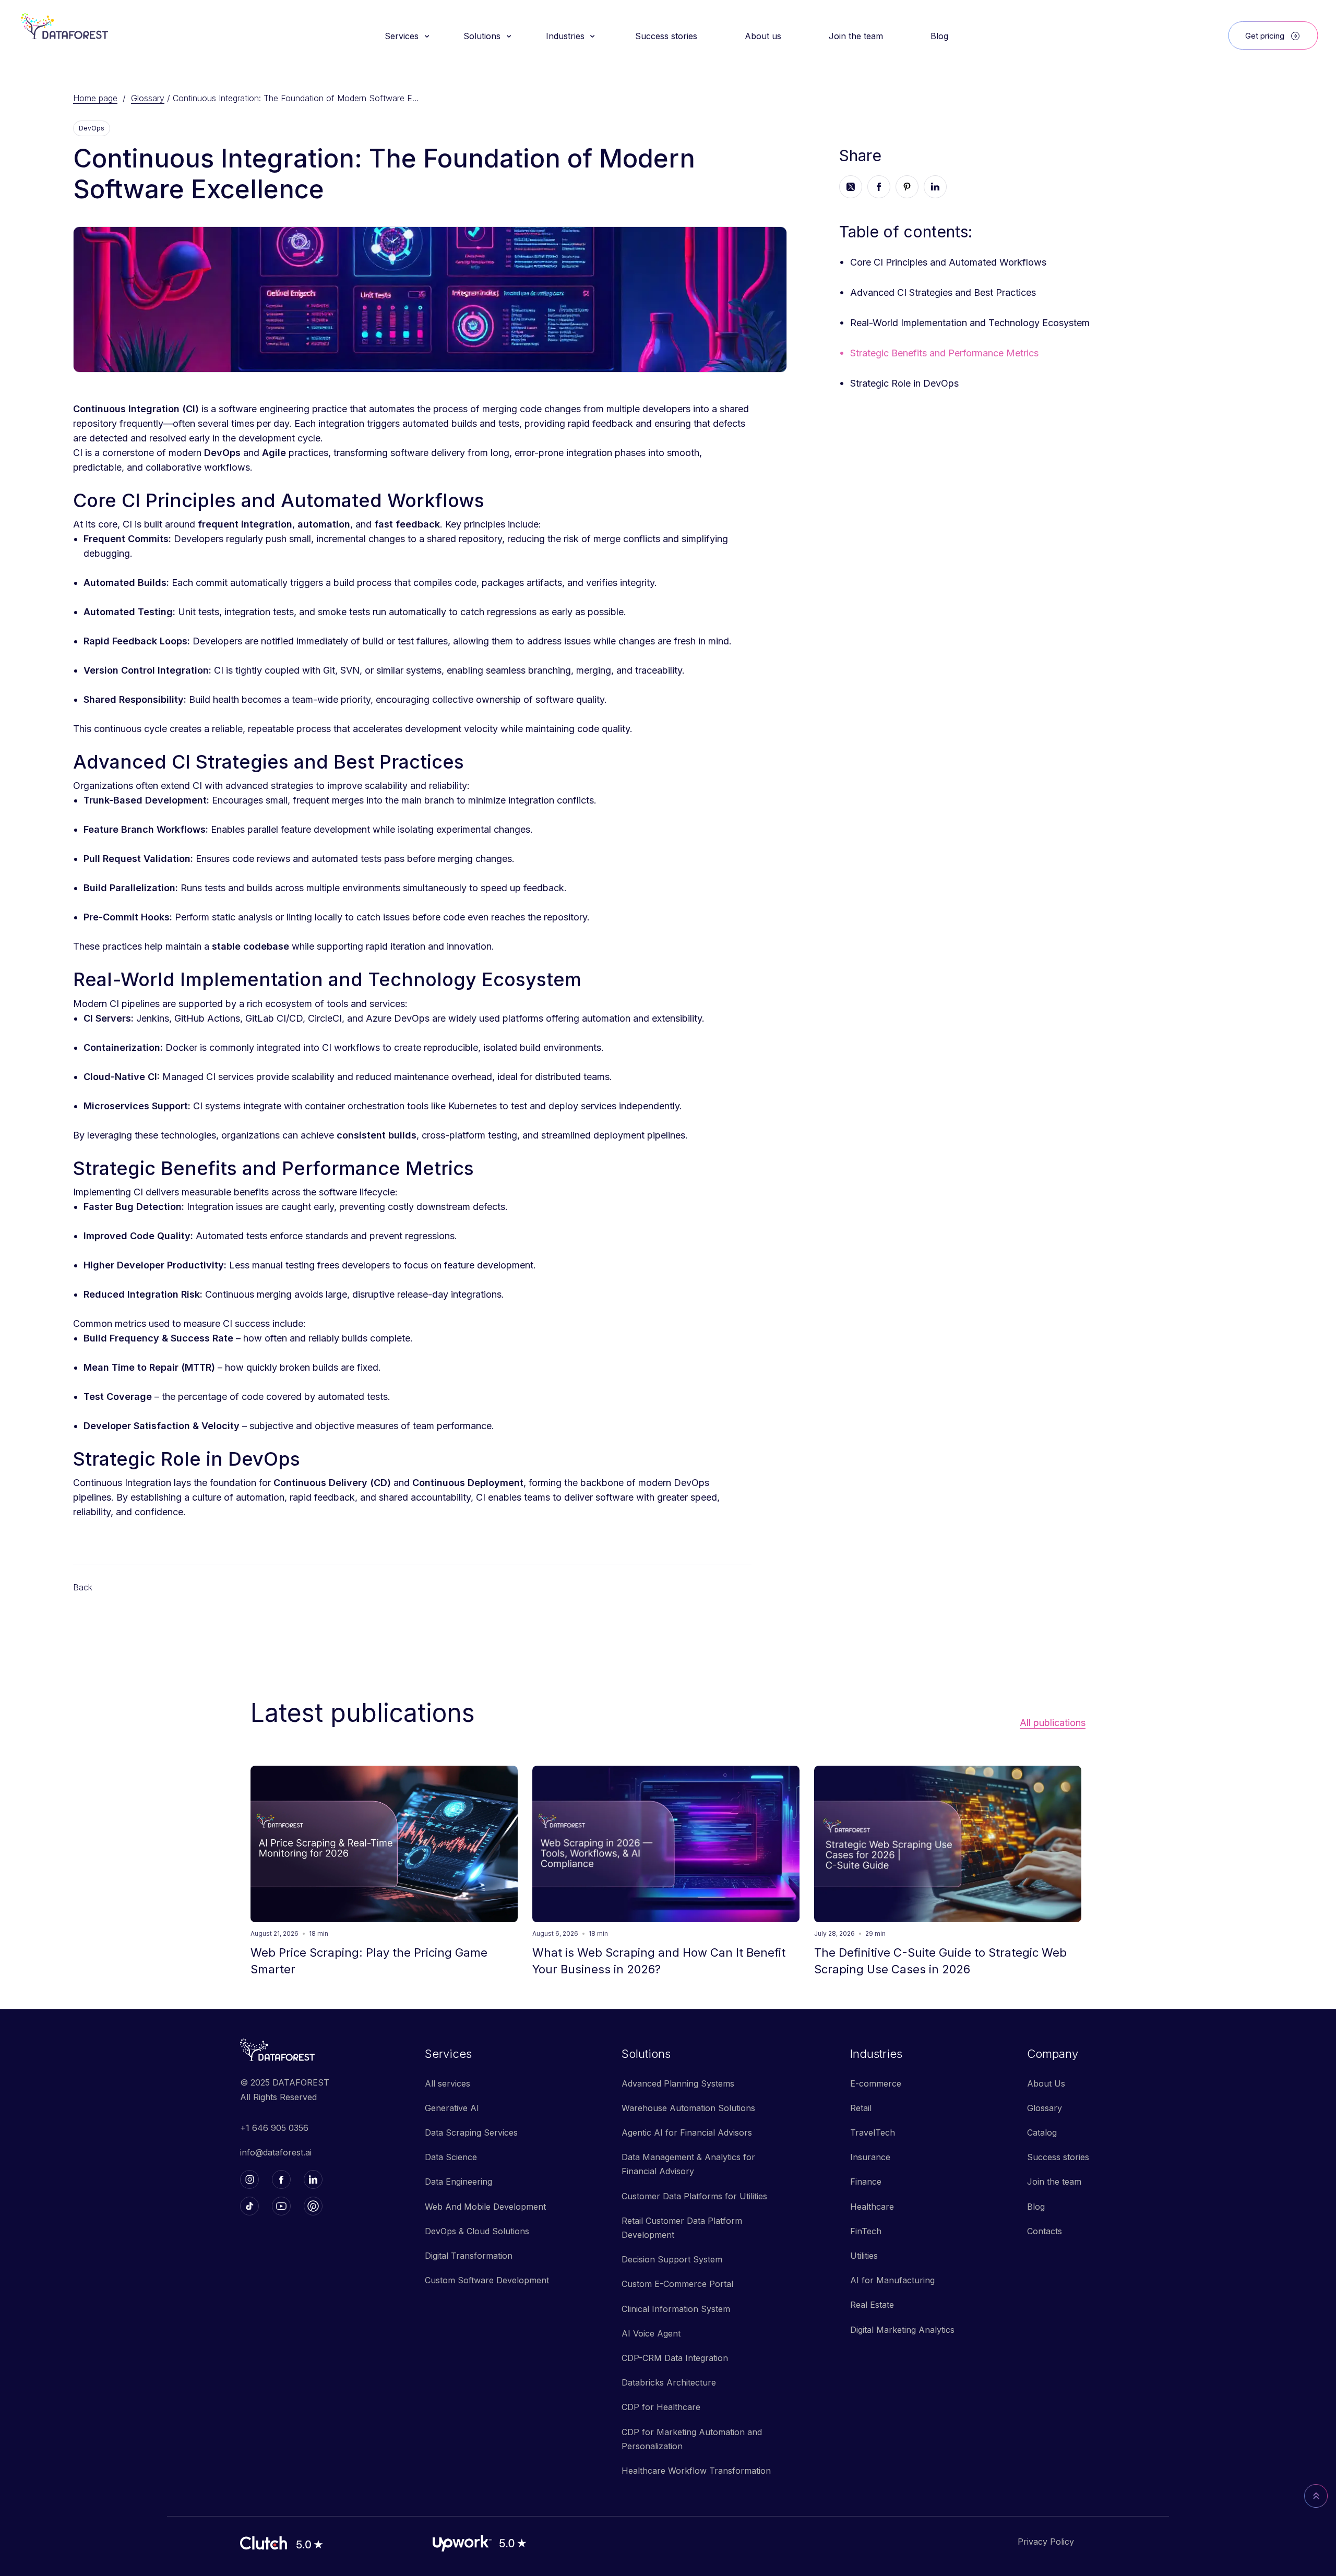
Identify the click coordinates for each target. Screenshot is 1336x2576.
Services (448, 2054)
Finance (866, 2182)
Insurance (870, 2157)
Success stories (1058, 2157)
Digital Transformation (469, 2256)
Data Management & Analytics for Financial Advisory (688, 2164)
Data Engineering (458, 2182)
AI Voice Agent (651, 2333)
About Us (1046, 2083)
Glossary (148, 98)
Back (83, 1587)
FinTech (866, 2231)
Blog (1036, 2207)
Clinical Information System (676, 2309)
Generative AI (452, 2108)
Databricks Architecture (669, 2382)
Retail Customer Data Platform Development (682, 2228)
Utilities (864, 2256)
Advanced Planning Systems (678, 2083)
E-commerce (876, 2083)
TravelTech (873, 2132)
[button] (406, 36)
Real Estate (872, 2305)
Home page (95, 98)
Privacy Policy (1046, 2542)
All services (448, 2083)
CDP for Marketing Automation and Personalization (692, 2439)
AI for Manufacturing (892, 2280)
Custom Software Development (487, 2280)
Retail (861, 2108)
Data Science (451, 2157)
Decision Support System (672, 2259)
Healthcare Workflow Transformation (696, 2471)
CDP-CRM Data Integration (675, 2358)
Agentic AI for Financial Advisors (687, 2132)
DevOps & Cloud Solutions (477, 2231)
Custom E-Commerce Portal (677, 2284)
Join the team (1054, 2182)
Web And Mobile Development (485, 2207)
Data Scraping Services (471, 2132)
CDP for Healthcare (661, 2407)
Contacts (1045, 2231)
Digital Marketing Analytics (902, 2330)
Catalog (1042, 2132)
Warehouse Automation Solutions (688, 2108)
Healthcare (872, 2207)
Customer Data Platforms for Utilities (694, 2196)
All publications (1053, 1723)
